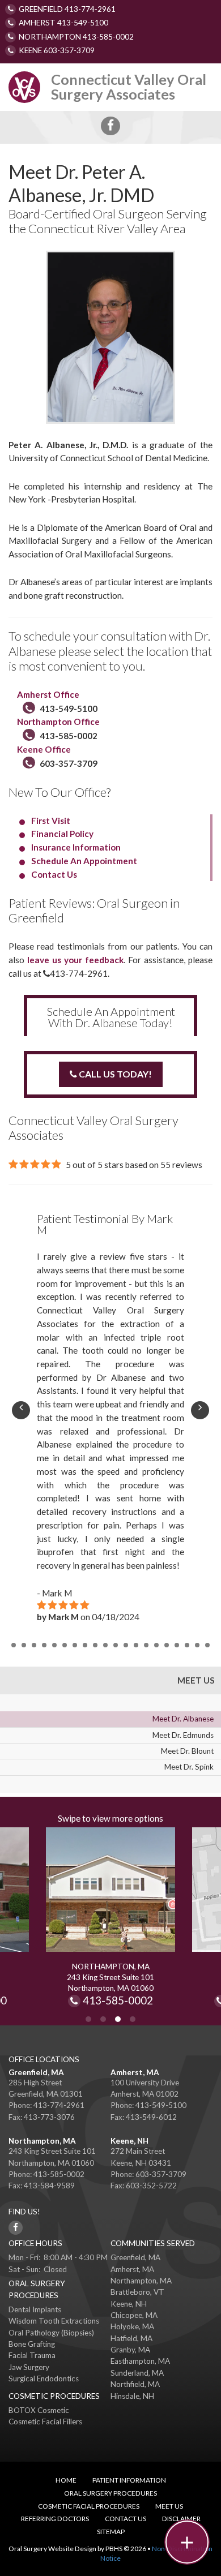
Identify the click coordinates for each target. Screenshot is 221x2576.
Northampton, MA (42, 2141)
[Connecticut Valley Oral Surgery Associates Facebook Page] (110, 126)
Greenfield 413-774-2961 (67, 9)
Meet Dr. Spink (189, 1767)
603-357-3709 (69, 763)
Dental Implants (35, 2309)
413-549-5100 (69, 709)
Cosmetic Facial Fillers (45, 2422)
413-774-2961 (75, 973)
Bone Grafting (32, 2344)
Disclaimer (181, 2519)
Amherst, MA (135, 2072)
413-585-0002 (69, 736)
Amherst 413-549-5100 (63, 23)
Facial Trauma (32, 2355)
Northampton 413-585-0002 (76, 37)
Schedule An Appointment (84, 861)
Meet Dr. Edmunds (183, 1735)
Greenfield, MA (36, 2072)
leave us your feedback (75, 960)
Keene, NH (129, 2141)
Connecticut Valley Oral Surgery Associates (129, 86)
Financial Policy (62, 834)
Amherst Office (49, 694)
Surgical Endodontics (44, 2378)
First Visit (51, 821)
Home (66, 2480)
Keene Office (44, 749)
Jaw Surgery (29, 2367)
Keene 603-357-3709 (57, 50)
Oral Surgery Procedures (110, 2493)
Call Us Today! (114, 1074)
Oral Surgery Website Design (52, 2549)
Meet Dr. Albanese (183, 1719)
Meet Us (196, 1680)
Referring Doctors (55, 2519)
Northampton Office (58, 722)
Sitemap (111, 2532)
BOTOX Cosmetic (39, 2410)
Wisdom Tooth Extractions (54, 2321)
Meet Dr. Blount (187, 1751)
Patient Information (129, 2480)
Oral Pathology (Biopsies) (51, 2333)
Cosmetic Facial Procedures (89, 2506)
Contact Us (54, 874)
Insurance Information (76, 847)
